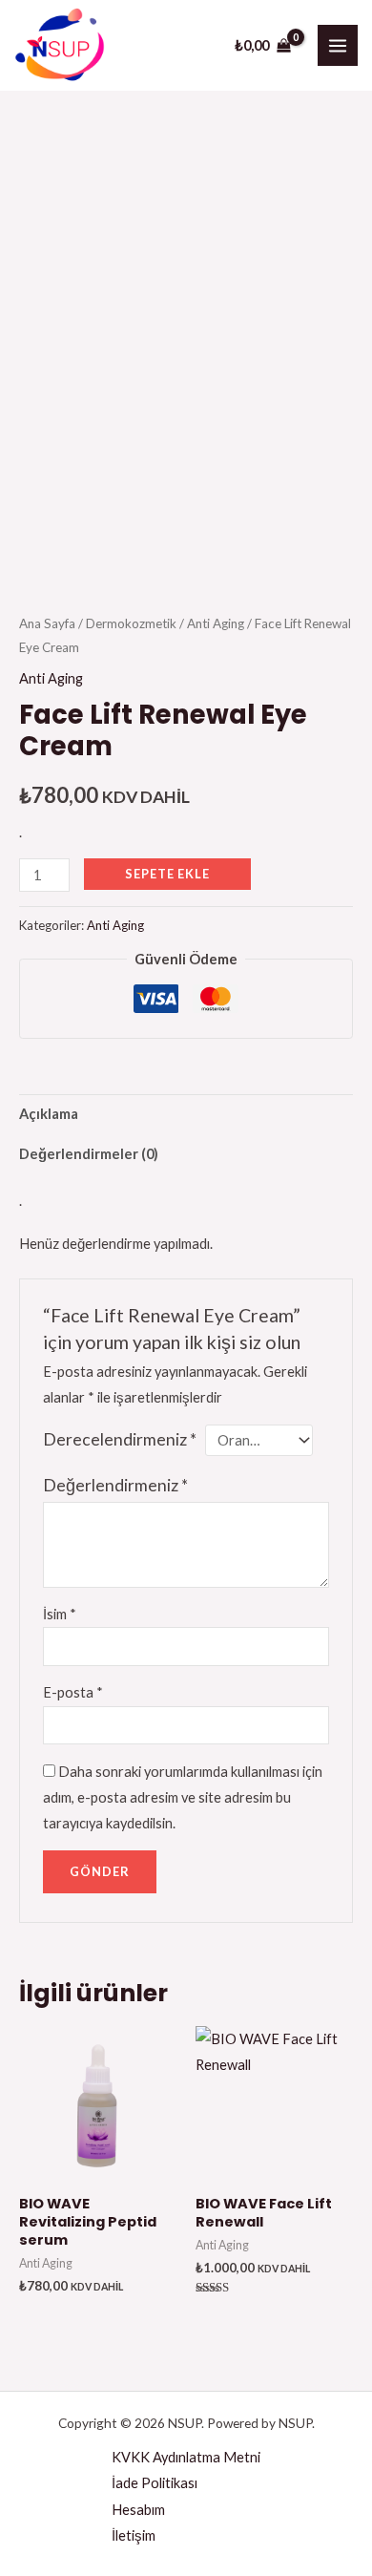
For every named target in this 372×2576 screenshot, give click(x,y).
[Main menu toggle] (338, 45)
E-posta (73, 1692)
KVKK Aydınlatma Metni (186, 2457)
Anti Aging (216, 623)
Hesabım (138, 2510)
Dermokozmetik (131, 623)
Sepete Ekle (167, 874)
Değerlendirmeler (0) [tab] (89, 1154)
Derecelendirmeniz (120, 1439)
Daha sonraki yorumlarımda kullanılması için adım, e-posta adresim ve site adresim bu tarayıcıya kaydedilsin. (183, 1797)
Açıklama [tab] (49, 1114)
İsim (60, 1614)
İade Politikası (155, 2483)
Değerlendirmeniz (115, 1485)
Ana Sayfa (47, 623)
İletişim (134, 2535)
